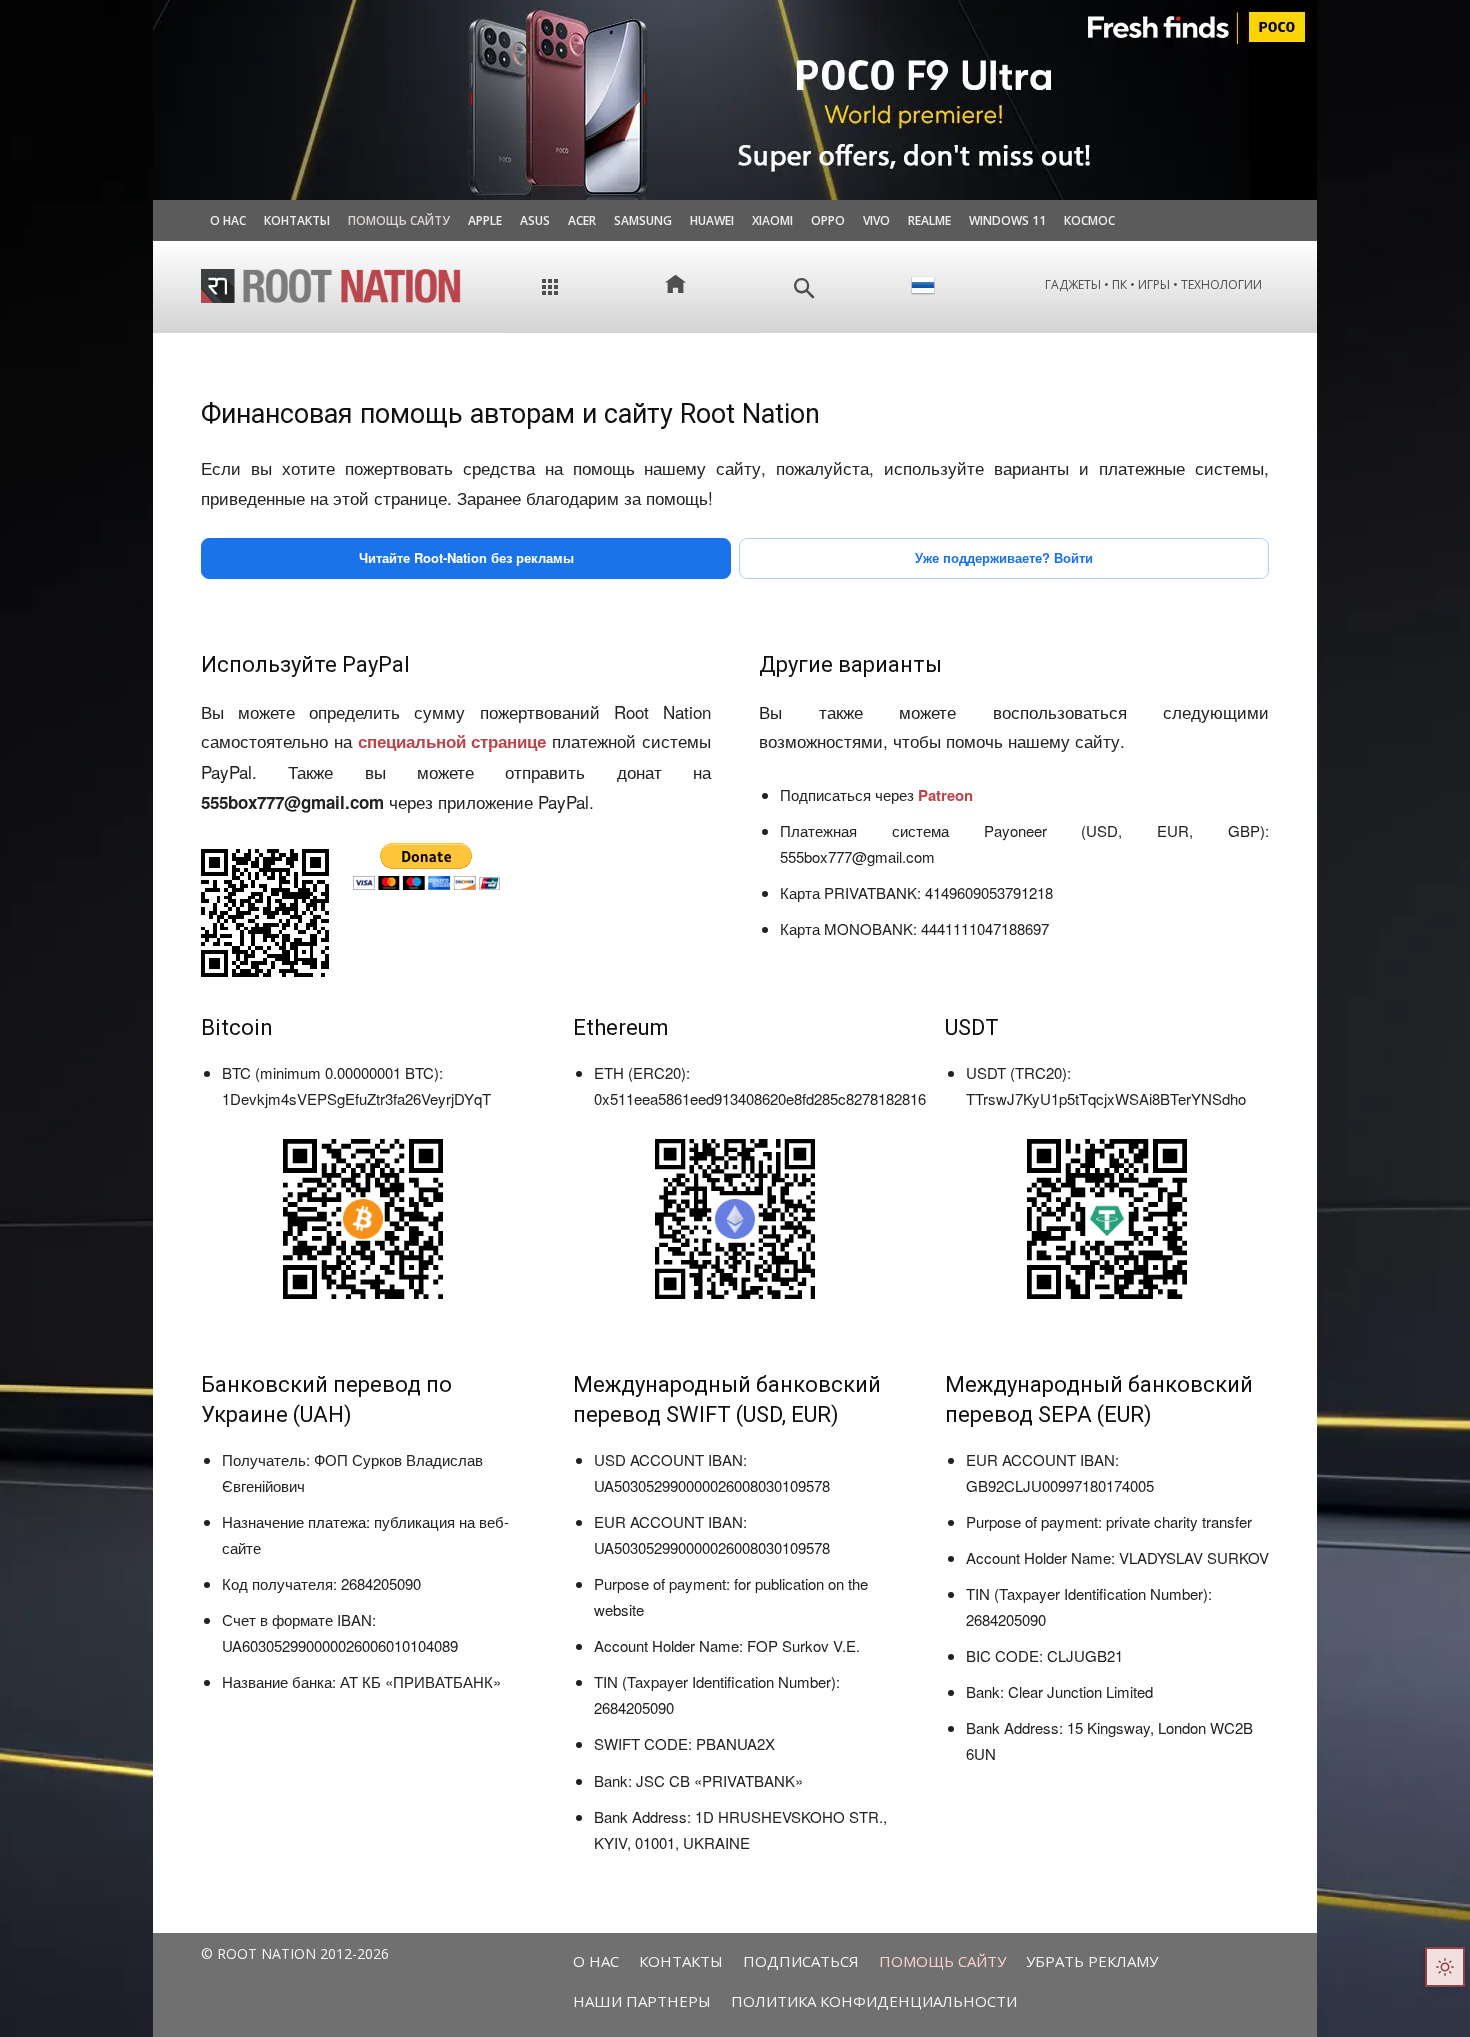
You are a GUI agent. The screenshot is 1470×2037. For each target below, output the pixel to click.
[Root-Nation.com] (331, 286)
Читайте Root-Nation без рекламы (466, 557)
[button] (804, 288)
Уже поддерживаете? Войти (1004, 557)
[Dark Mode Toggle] (1445, 1967)
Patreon (945, 795)
